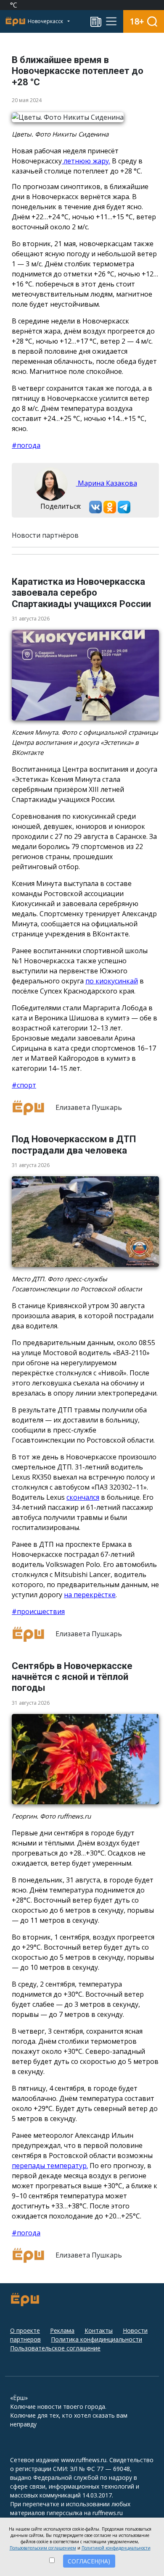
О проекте (25, 2330)
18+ (137, 21)
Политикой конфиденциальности (116, 2548)
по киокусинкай (112, 981)
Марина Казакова (107, 483)
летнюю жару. (86, 161)
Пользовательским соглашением (43, 2548)
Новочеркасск (46, 21)
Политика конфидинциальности (97, 2339)
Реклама (62, 2330)
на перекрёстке (90, 1595)
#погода (26, 445)
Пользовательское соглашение (55, 2348)
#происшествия (38, 1611)
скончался (83, 1497)
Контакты (99, 2330)
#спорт (24, 1085)
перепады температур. (50, 2166)
